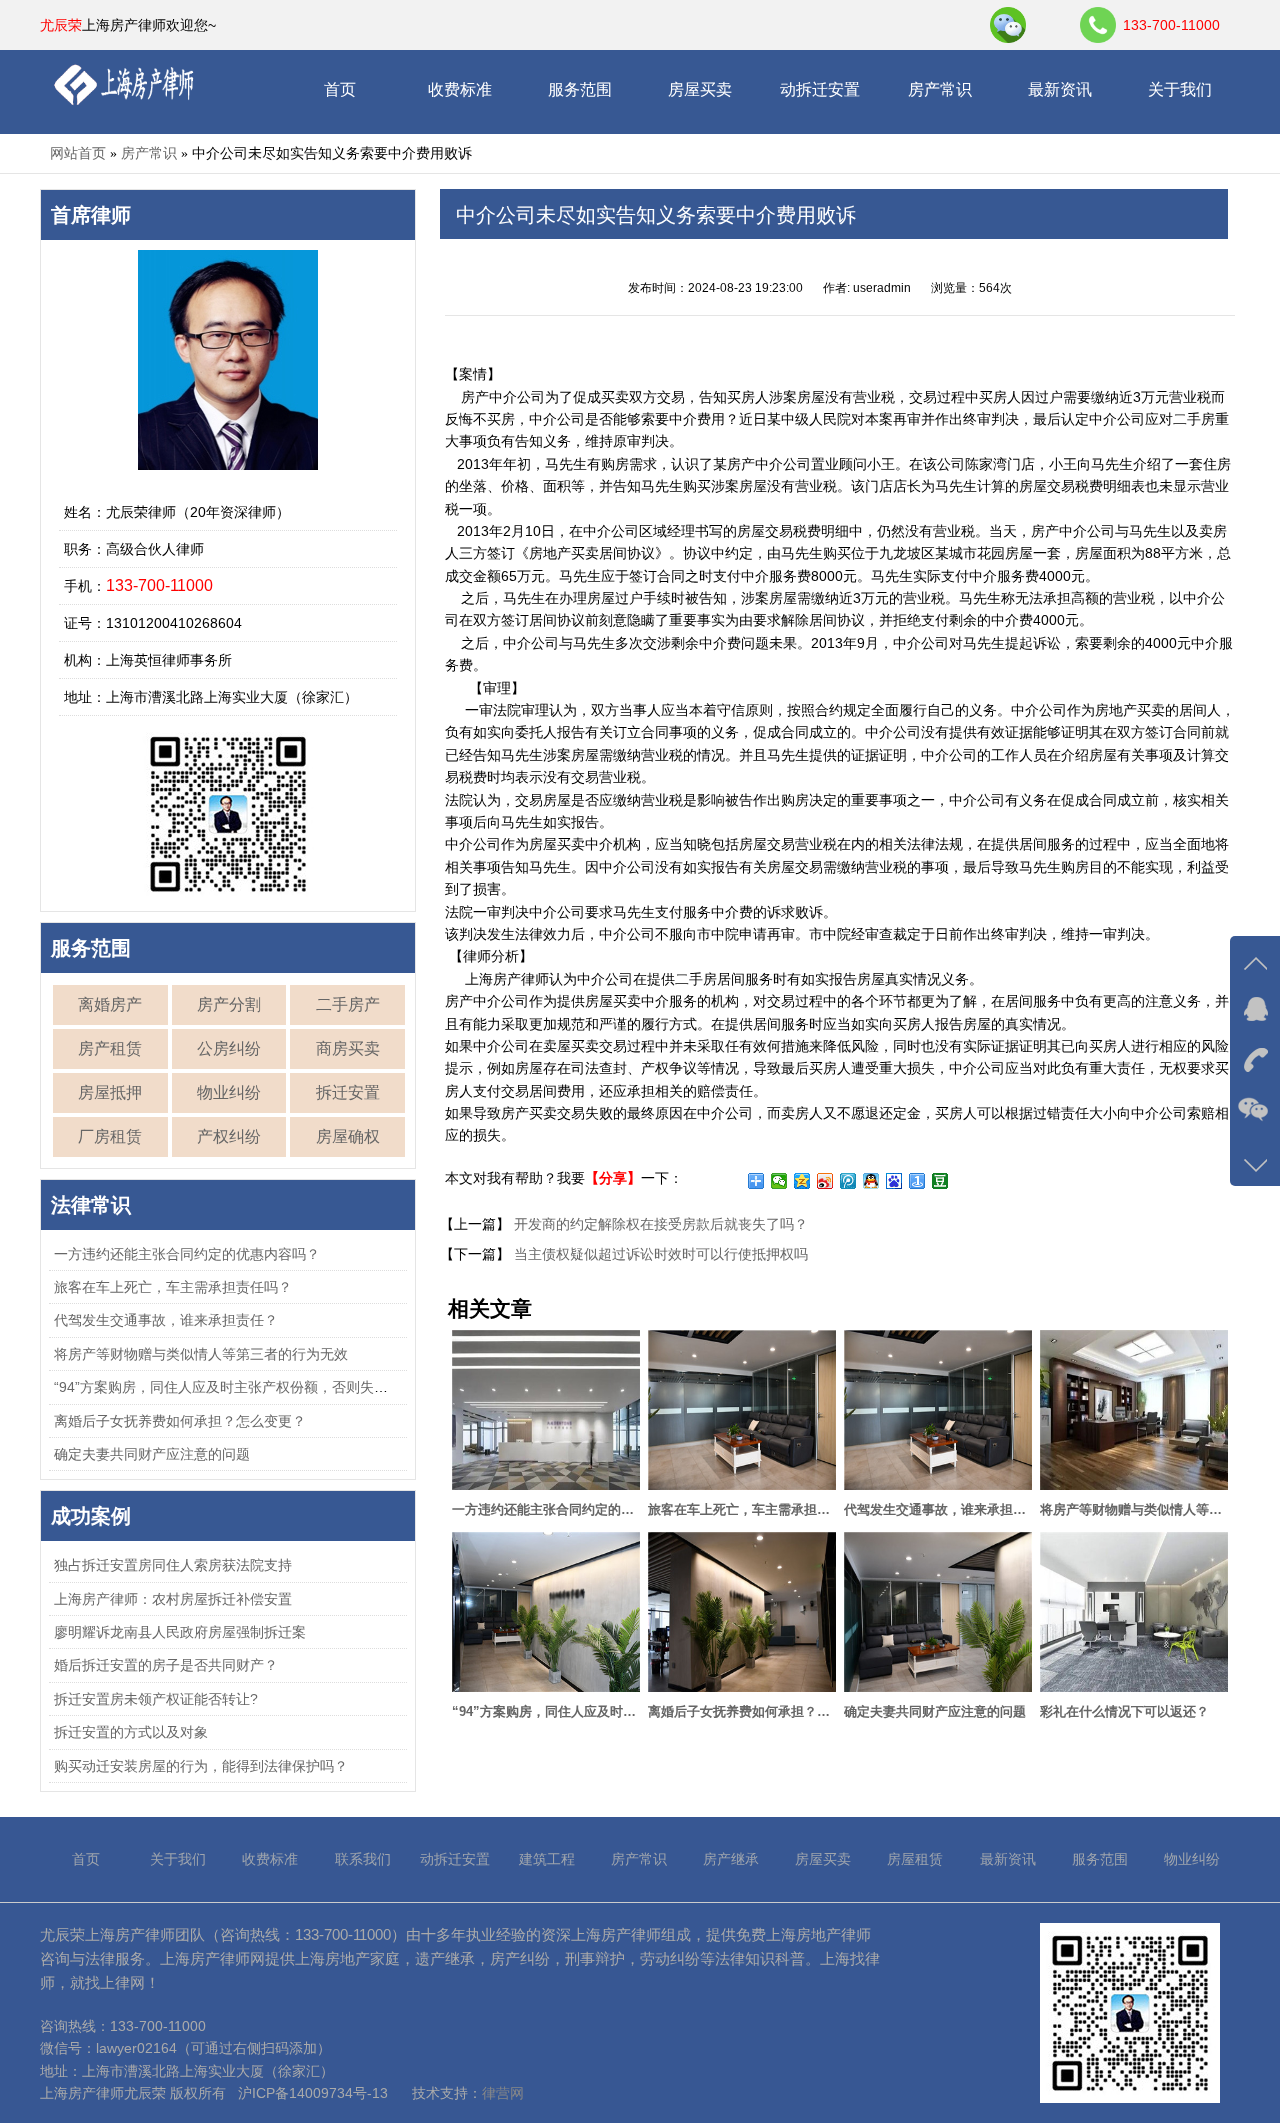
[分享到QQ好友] (871, 1181)
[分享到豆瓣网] (940, 1181)
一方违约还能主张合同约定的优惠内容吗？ (187, 1254)
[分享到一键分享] (917, 1181)
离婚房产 (110, 1004)
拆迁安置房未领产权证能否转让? (156, 1699)
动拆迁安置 (820, 89)
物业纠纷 (229, 1092)
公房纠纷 (229, 1048)
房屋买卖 (700, 89)
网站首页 (78, 153)
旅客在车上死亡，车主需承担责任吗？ (173, 1287)
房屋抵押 (110, 1092)
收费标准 (460, 89)
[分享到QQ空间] (802, 1181)
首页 (340, 89)
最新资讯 (1060, 89)
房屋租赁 (915, 1859)
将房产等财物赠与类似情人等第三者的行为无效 (201, 1354)
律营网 (503, 2093)
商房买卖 (348, 1048)
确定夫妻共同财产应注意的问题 (152, 1454)
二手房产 (348, 1004)
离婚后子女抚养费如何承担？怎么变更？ (180, 1421)
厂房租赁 (110, 1136)
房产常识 (940, 89)
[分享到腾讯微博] (848, 1181)
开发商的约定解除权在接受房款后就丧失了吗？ (659, 1224)
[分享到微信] (779, 1181)
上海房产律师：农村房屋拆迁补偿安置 (173, 1599)
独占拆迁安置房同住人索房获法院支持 (173, 1565)
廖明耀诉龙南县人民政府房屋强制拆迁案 (180, 1632)
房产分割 (229, 1004)
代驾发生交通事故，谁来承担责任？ (166, 1320)
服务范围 (580, 89)
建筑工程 (547, 1859)
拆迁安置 (348, 1092)
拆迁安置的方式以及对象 (131, 1732)
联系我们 (363, 1859)
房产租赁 (110, 1048)
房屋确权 (348, 1136)
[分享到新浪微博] (825, 1181)
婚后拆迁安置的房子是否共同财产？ (166, 1665)
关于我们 (1180, 89)
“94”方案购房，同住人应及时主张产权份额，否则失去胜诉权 (242, 1387)
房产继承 (731, 1859)
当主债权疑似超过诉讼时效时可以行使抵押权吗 (659, 1254)
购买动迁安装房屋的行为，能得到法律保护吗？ (201, 1766)
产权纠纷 (229, 1136)
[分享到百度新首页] (894, 1181)
